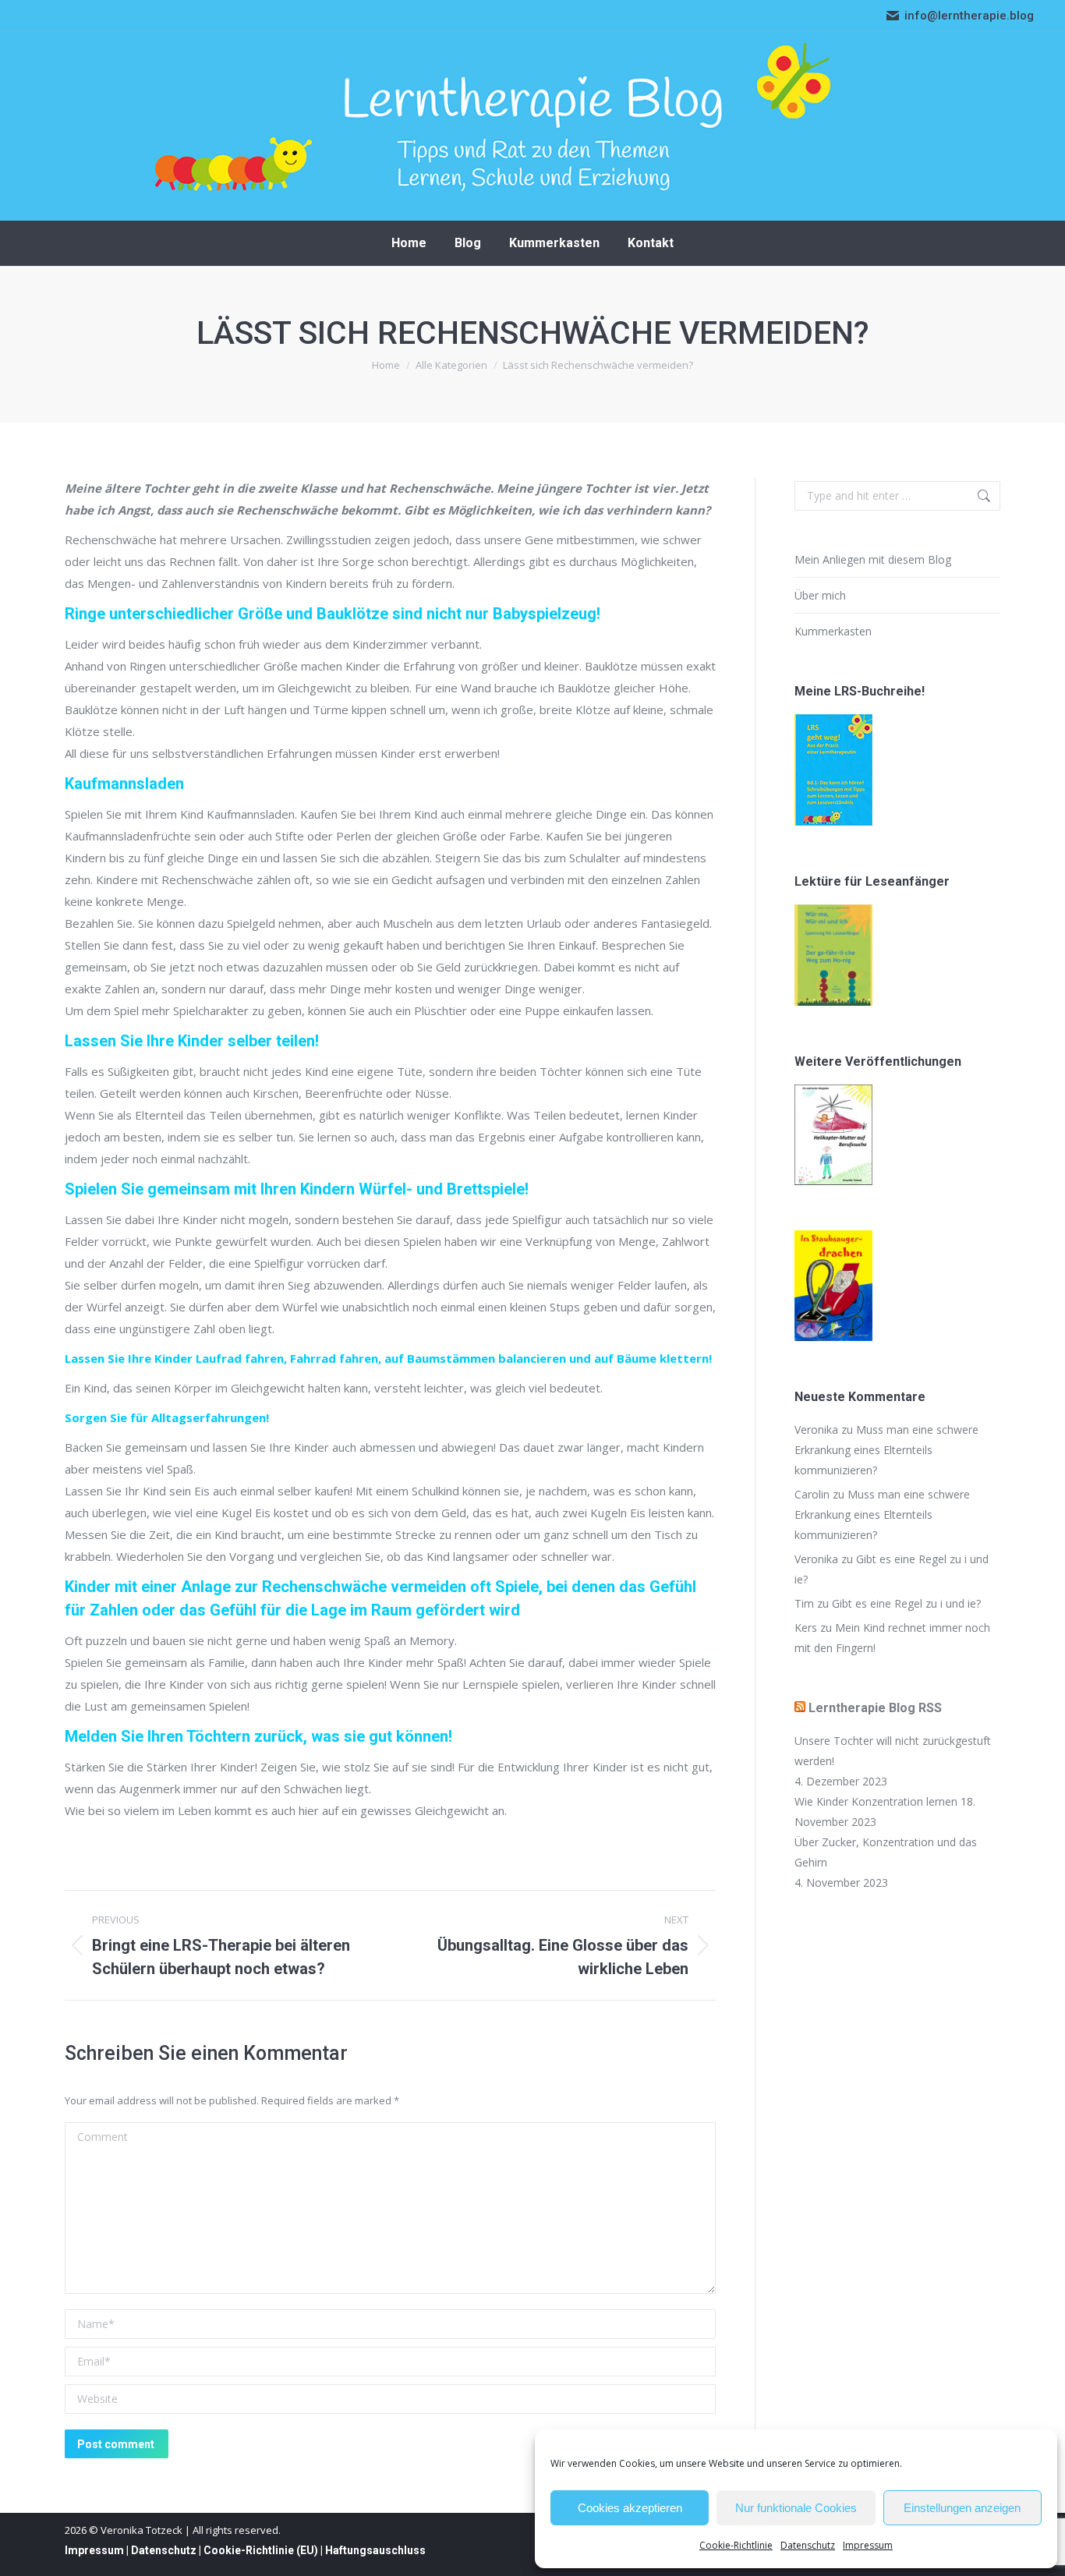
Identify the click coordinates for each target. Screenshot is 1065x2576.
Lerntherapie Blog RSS (875, 1708)
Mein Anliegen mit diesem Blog (873, 559)
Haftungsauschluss (375, 2550)
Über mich (820, 595)
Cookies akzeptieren (630, 2508)
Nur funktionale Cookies (796, 2508)
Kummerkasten (833, 631)
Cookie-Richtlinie (736, 2545)
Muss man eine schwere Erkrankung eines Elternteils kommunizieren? (886, 1450)
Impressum (868, 2545)
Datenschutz (808, 2545)
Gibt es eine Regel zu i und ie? (906, 1603)
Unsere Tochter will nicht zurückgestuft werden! (893, 1751)
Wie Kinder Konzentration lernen (876, 1801)
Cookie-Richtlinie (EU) (261, 2550)
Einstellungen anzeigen (962, 2508)
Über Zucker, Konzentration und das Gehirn (886, 1852)
